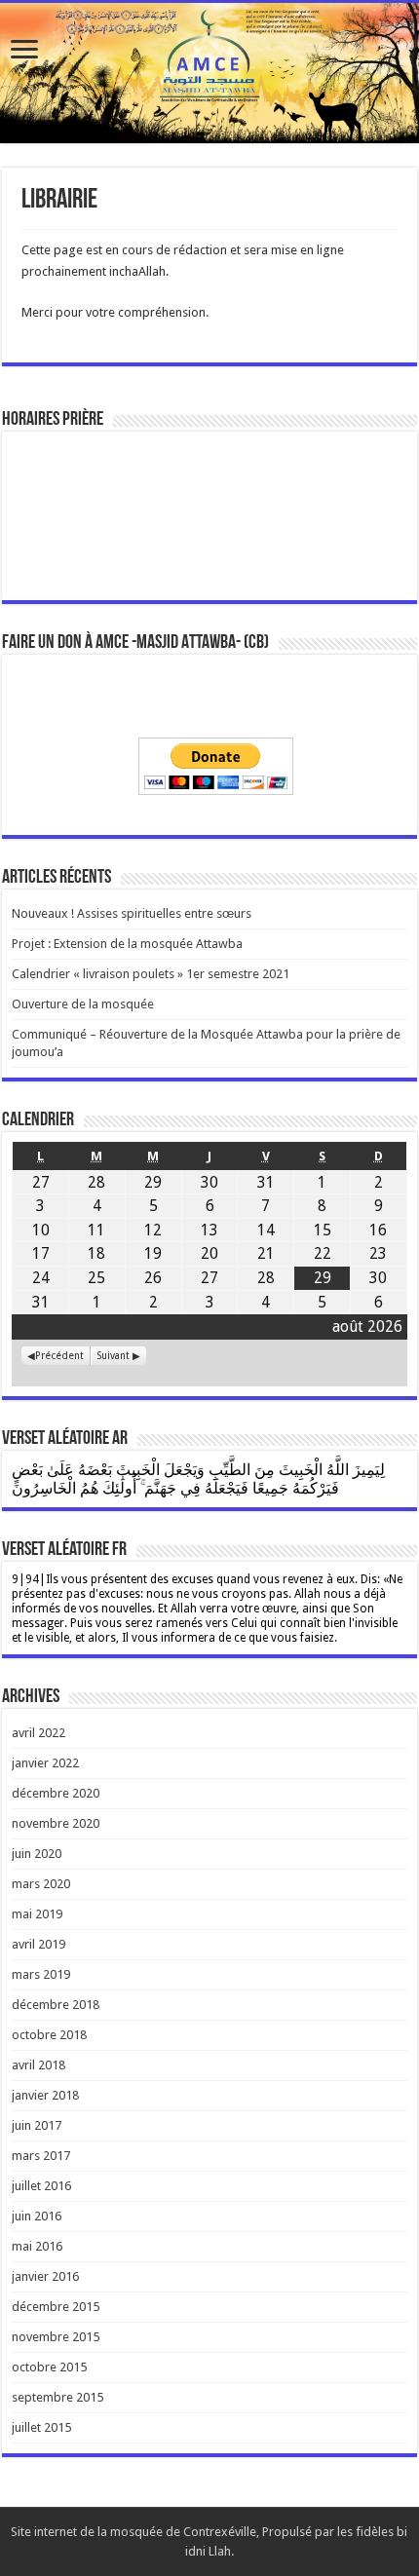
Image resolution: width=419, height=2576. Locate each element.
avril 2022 (38, 1733)
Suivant (114, 1355)
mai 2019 (37, 1914)
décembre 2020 (56, 1793)
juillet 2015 (41, 2427)
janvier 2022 (45, 1763)
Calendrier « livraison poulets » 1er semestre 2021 (151, 974)
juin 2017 (37, 2125)
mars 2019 (41, 1974)
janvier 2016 (45, 2276)
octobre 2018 (49, 2035)
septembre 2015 (57, 2397)
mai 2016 (37, 2246)
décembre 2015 (56, 2307)
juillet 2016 (41, 2186)
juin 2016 (37, 2216)
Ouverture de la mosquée (83, 1004)
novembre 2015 (56, 2337)
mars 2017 (41, 2156)
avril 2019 (38, 1944)
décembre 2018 (56, 2005)
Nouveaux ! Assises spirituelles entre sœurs (132, 913)
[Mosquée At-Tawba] (209, 73)
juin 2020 (37, 1854)
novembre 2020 (56, 1823)
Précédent (59, 1355)
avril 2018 (38, 2065)
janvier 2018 (45, 2095)
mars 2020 (41, 1884)
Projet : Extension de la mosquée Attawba (127, 944)
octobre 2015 (49, 2367)
